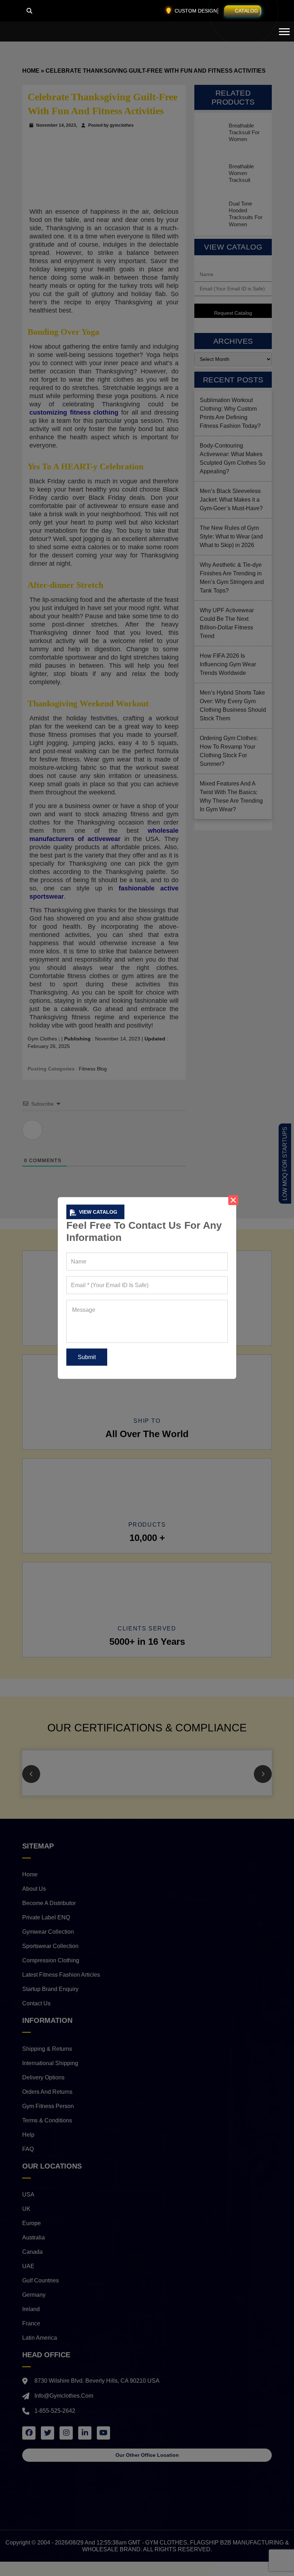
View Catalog (98, 1212)
